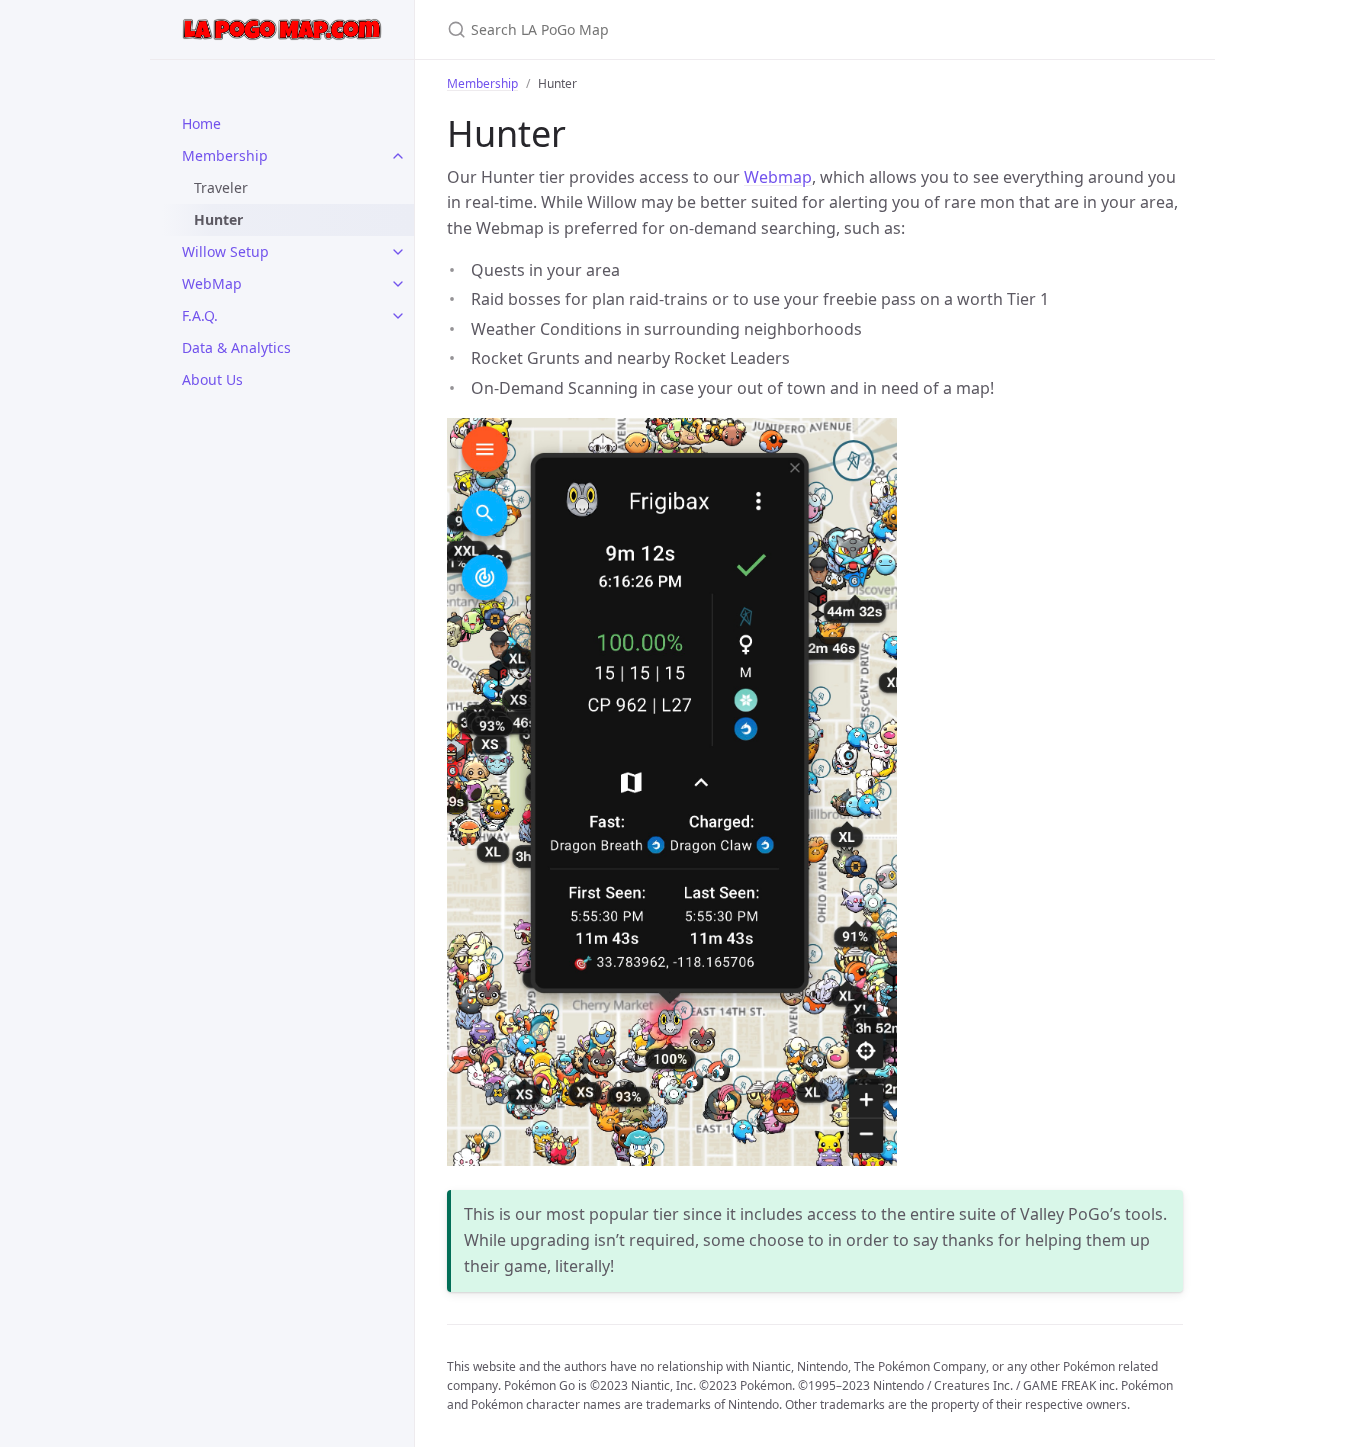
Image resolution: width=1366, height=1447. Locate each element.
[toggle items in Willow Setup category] (398, 252)
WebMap (212, 283)
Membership (225, 155)
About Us (212, 379)
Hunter (218, 219)
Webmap (778, 177)
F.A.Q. (200, 315)
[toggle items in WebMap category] (398, 284)
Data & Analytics (236, 347)
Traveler (221, 187)
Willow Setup (225, 251)
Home (201, 123)
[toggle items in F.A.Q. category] (398, 316)
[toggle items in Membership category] (398, 156)
